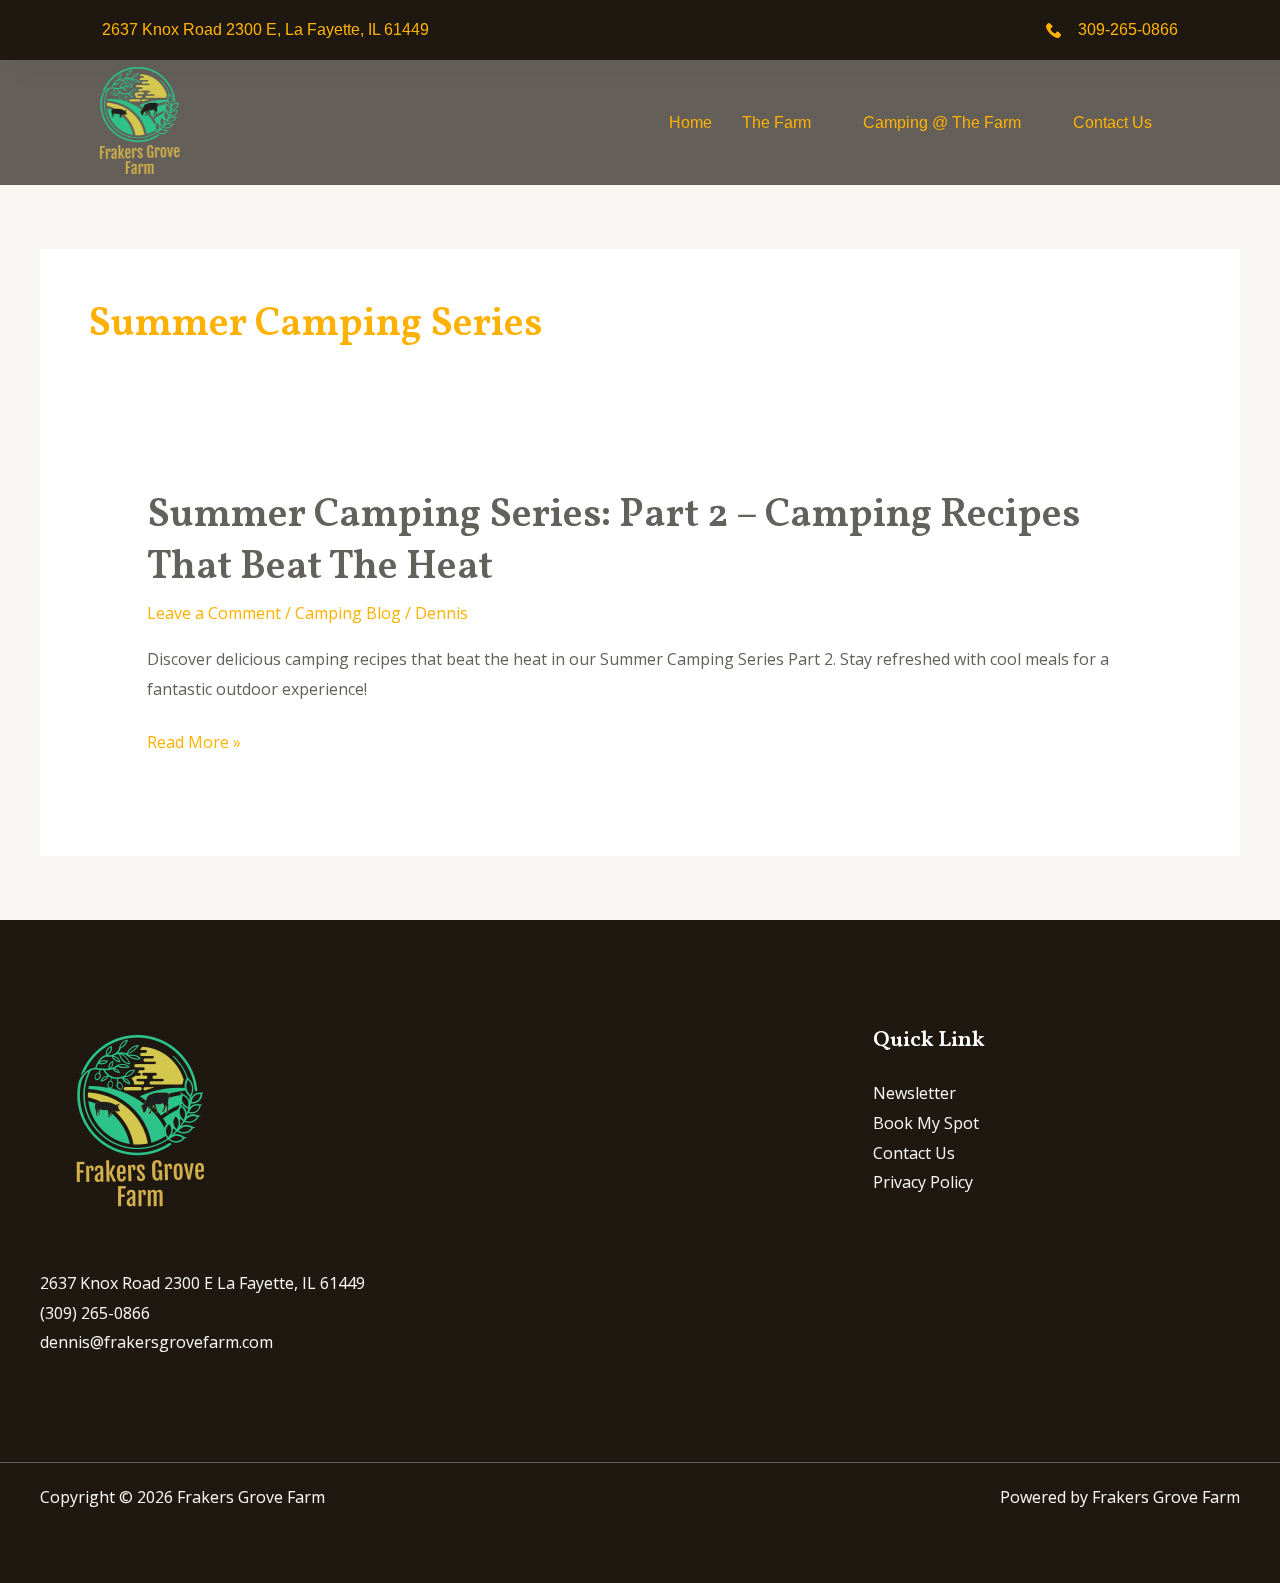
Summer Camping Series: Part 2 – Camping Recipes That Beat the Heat (613, 542)
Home (690, 122)
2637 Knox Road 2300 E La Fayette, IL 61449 (202, 1283)
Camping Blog (348, 613)
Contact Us (1112, 122)
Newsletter (914, 1093)
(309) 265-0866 (95, 1313)
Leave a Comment (214, 613)
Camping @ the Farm (942, 122)
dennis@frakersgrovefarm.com (156, 1342)
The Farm (776, 122)
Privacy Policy (923, 1182)
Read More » (194, 743)
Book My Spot (926, 1123)
